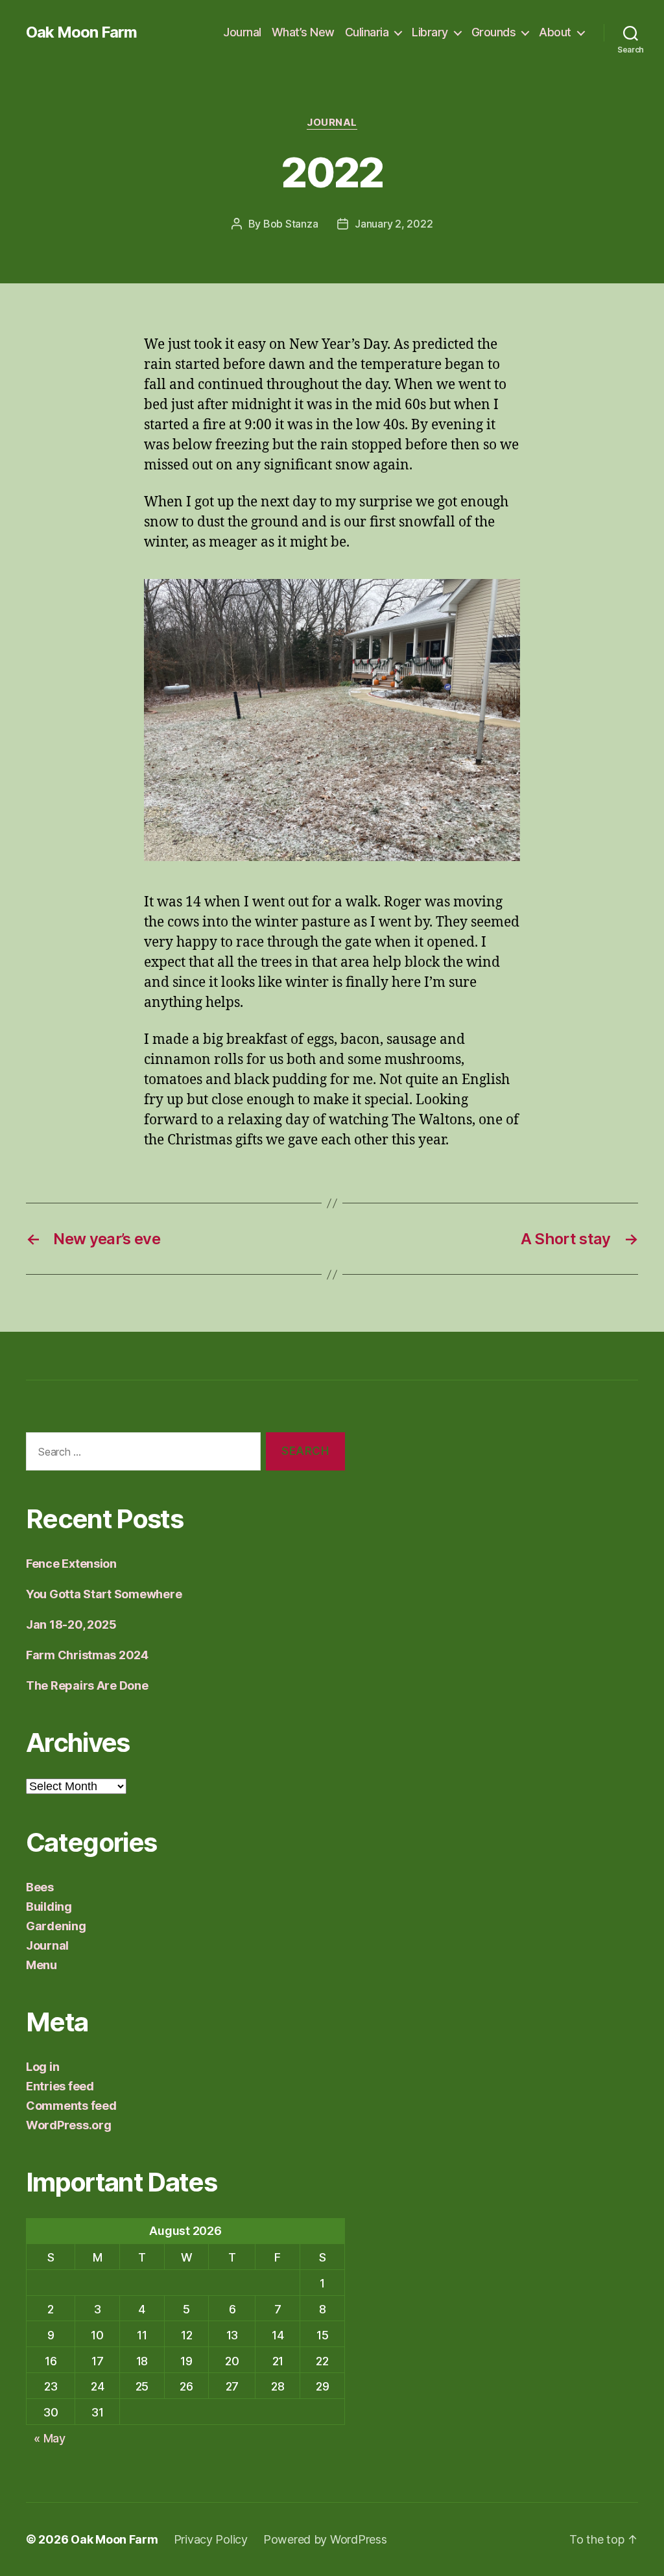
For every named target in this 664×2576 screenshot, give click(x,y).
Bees (40, 1887)
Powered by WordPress (325, 2539)
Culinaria (367, 32)
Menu (41, 1965)
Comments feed (71, 2106)
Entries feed (60, 2086)
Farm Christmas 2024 (87, 1655)
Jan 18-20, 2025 (71, 1625)
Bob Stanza (290, 224)
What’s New (303, 32)
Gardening (56, 1926)
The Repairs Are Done (87, 1685)
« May (50, 2438)
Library (430, 32)
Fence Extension (71, 1564)
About (555, 32)
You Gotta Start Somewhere (104, 1594)
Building (49, 1907)
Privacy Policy (211, 2539)
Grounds (494, 32)
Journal (242, 32)
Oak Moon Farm (81, 32)
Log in (42, 2067)
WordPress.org (69, 2125)
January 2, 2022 (394, 224)
